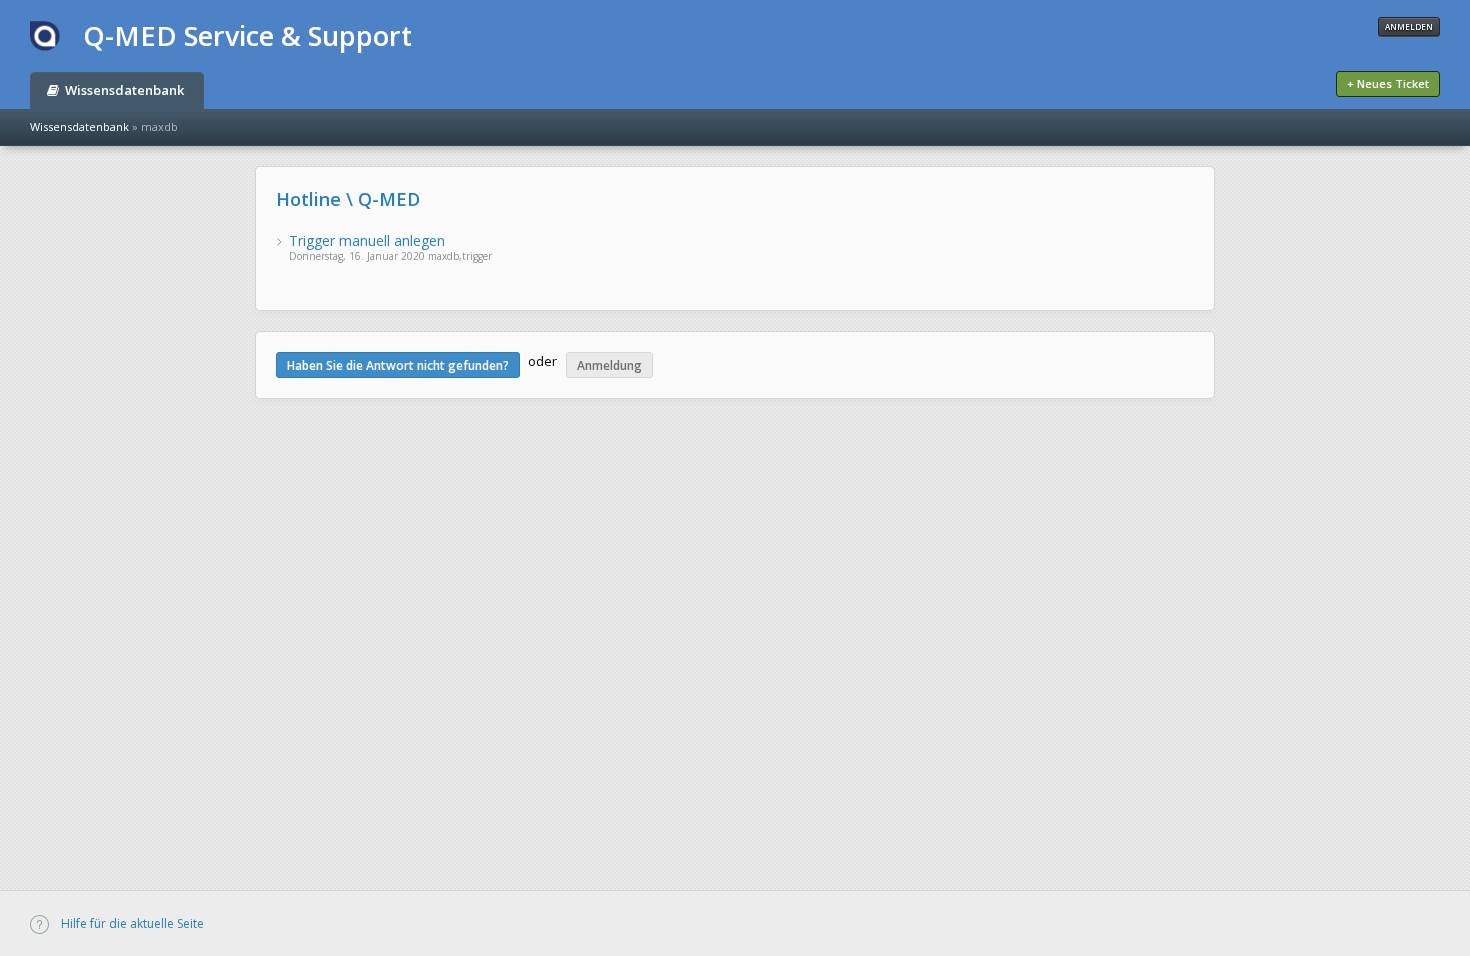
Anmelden (1409, 26)
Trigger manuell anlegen (367, 240)
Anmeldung (609, 365)
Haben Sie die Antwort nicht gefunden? (398, 365)
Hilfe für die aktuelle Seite (131, 923)
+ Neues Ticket (1388, 83)
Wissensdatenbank (123, 90)
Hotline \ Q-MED (348, 199)
